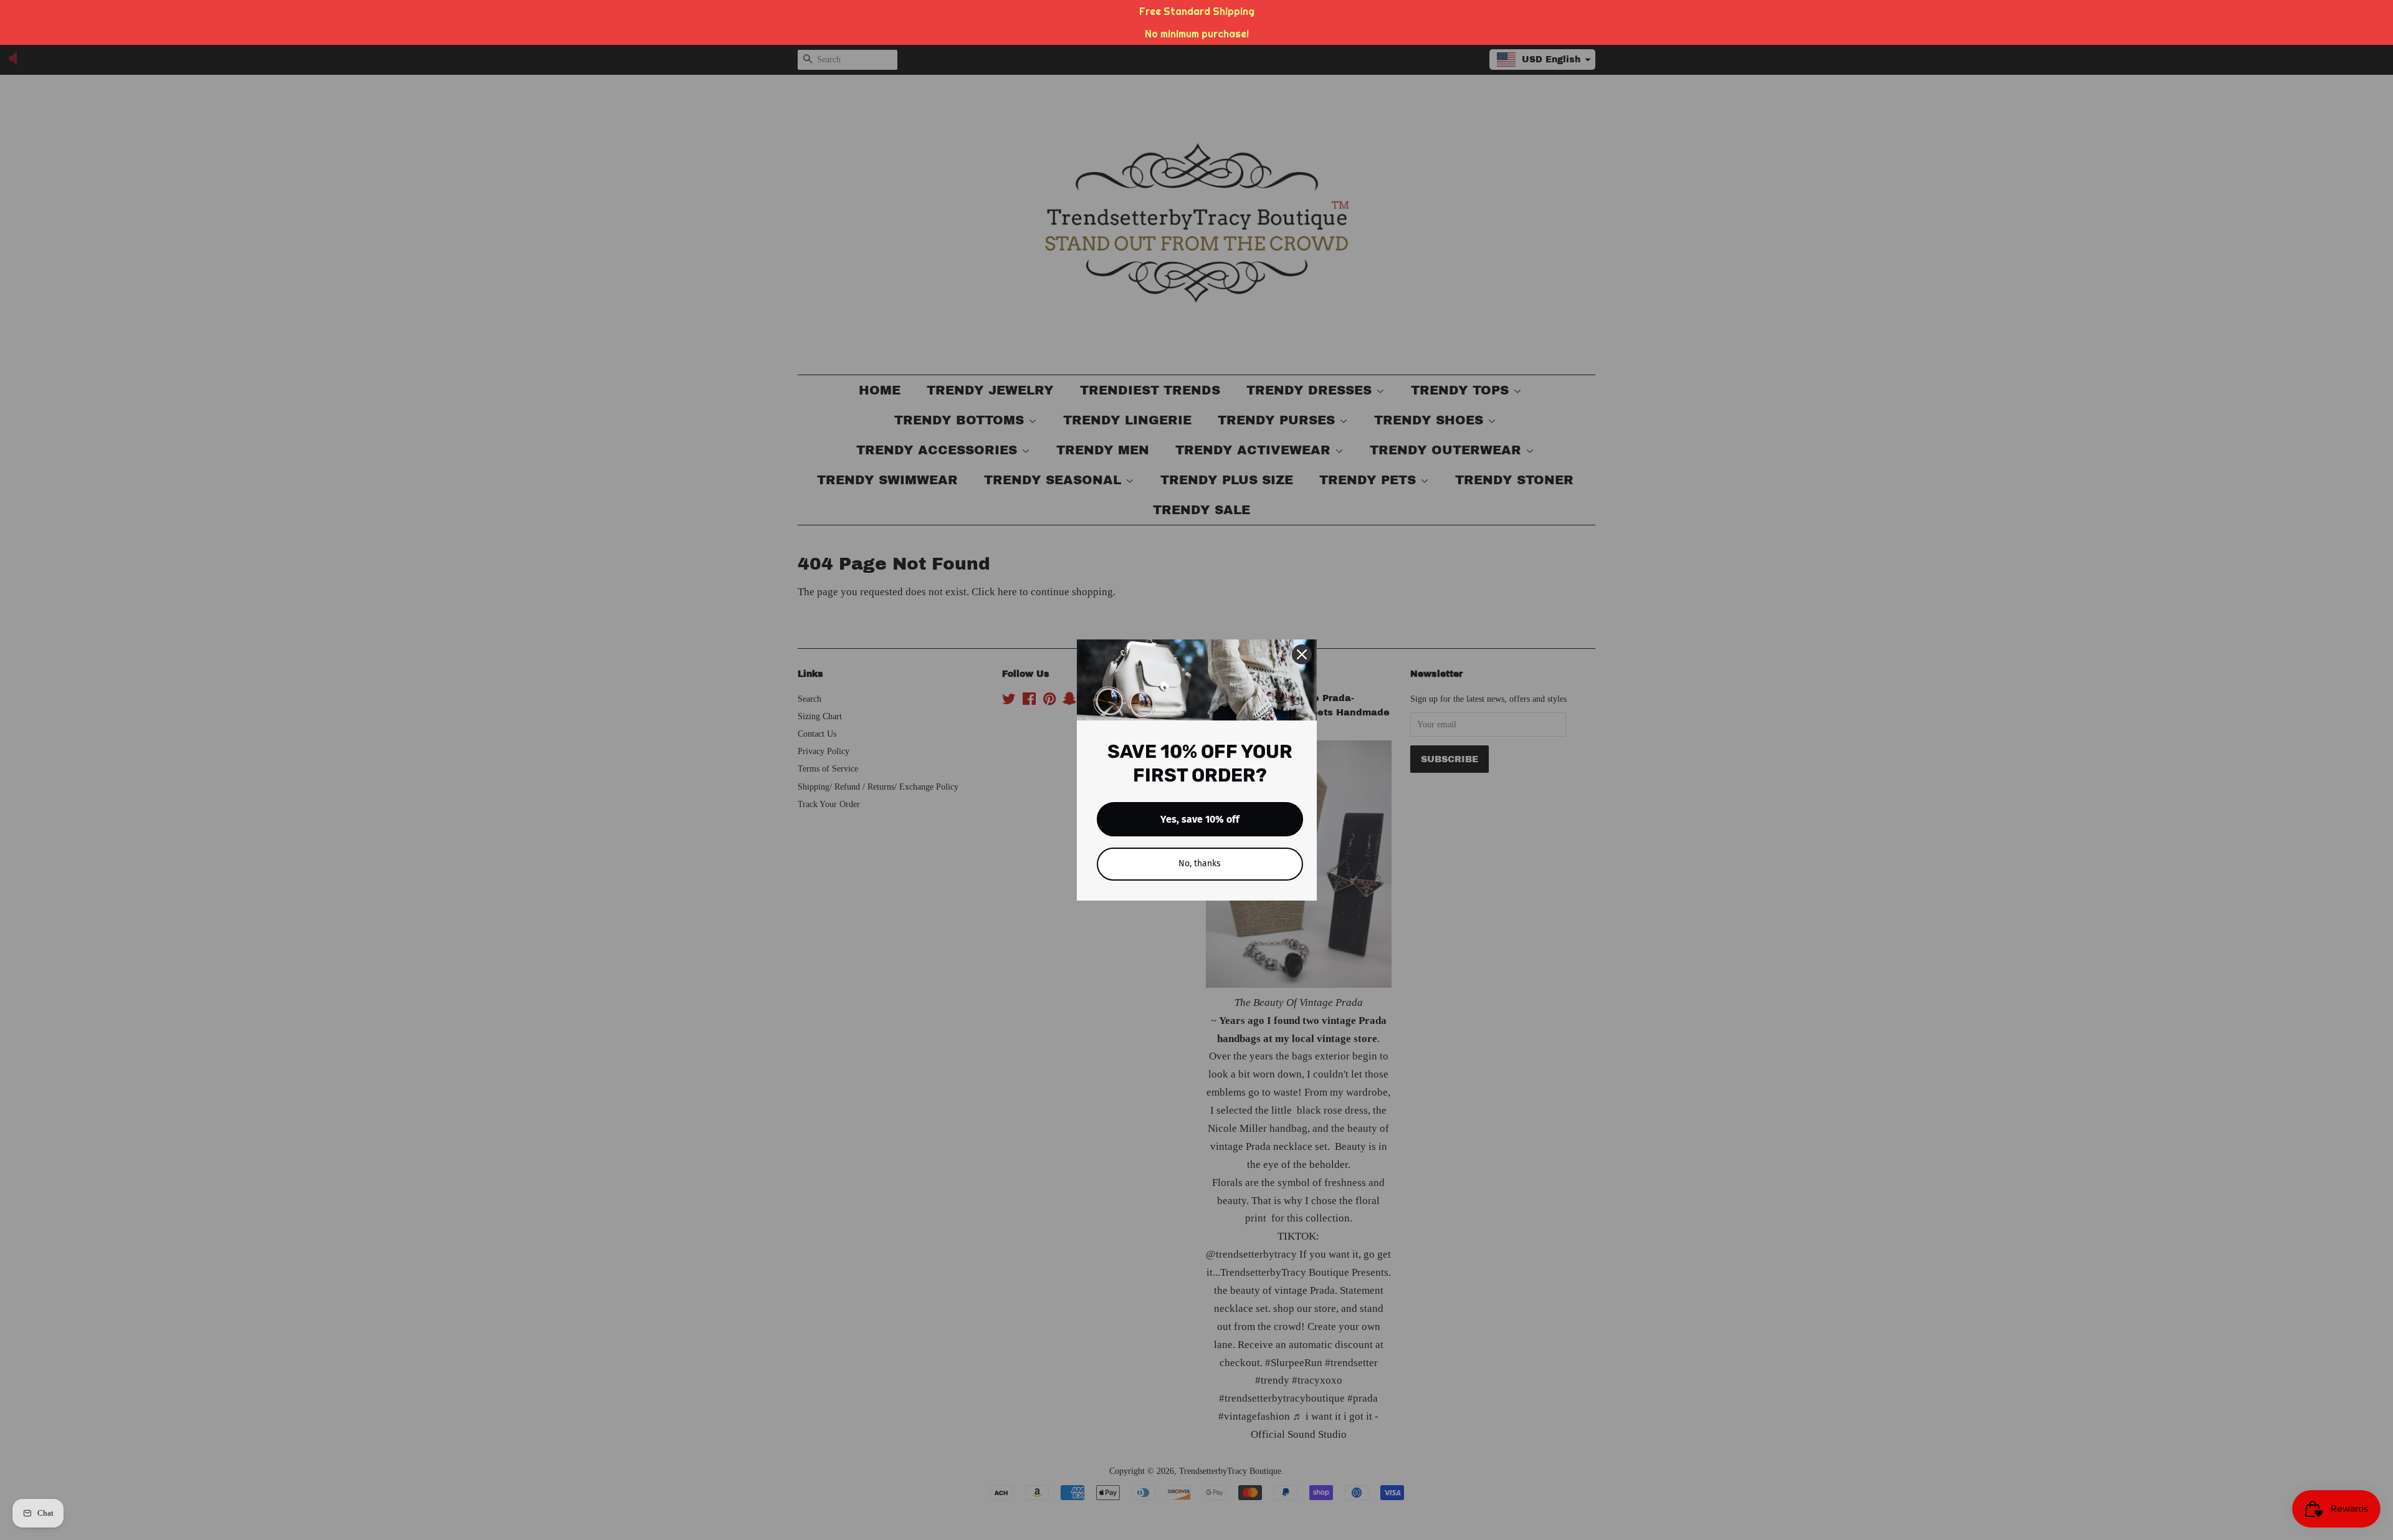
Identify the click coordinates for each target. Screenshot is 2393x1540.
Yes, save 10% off (1200, 819)
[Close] (1302, 654)
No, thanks (1200, 863)
